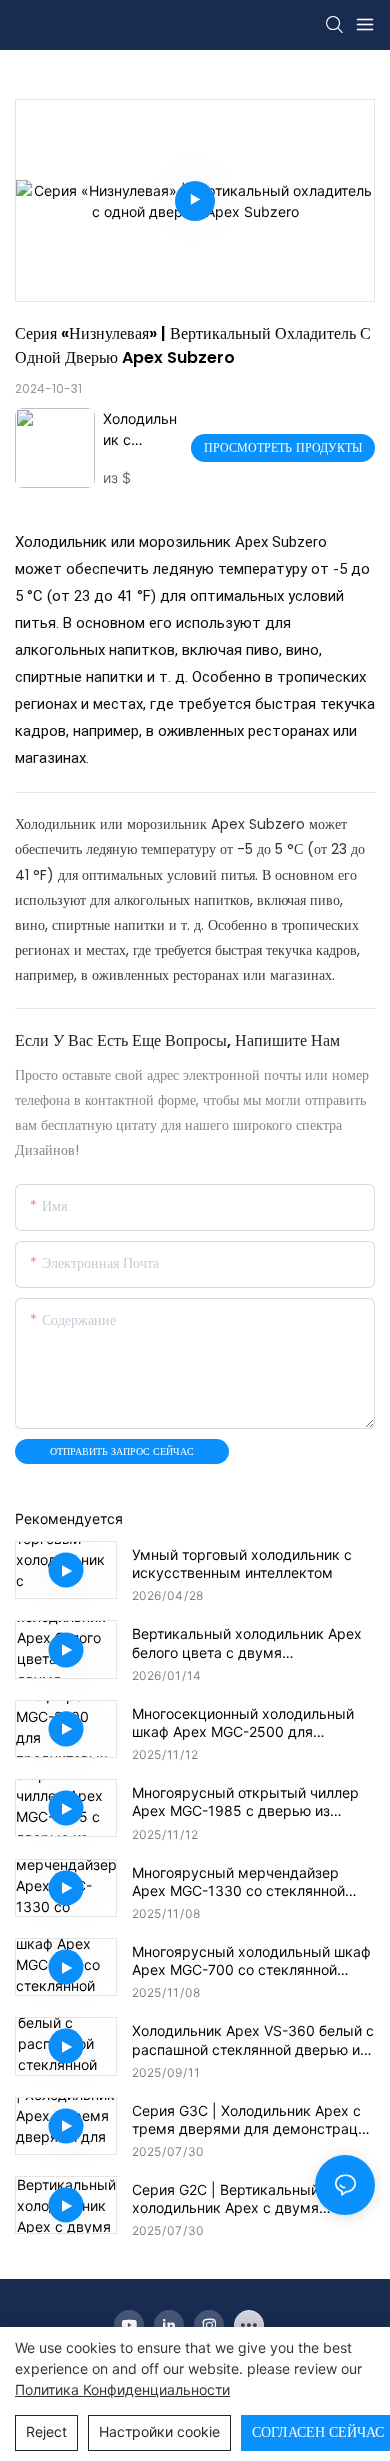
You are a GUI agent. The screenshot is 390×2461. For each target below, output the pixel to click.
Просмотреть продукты (283, 447)
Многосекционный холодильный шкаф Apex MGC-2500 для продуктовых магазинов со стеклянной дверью (243, 1723)
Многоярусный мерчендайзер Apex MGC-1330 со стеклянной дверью (238, 1882)
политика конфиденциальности (122, 2389)
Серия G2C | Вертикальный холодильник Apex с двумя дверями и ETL (225, 2199)
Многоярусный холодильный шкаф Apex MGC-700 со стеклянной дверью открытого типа (251, 1961)
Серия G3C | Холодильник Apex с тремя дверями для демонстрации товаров (253, 2120)
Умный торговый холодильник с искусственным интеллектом (242, 1563)
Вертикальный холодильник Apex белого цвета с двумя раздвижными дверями (247, 1643)
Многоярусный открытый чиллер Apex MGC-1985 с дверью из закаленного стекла (245, 1802)
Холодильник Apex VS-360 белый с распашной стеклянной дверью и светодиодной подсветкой (253, 2040)
